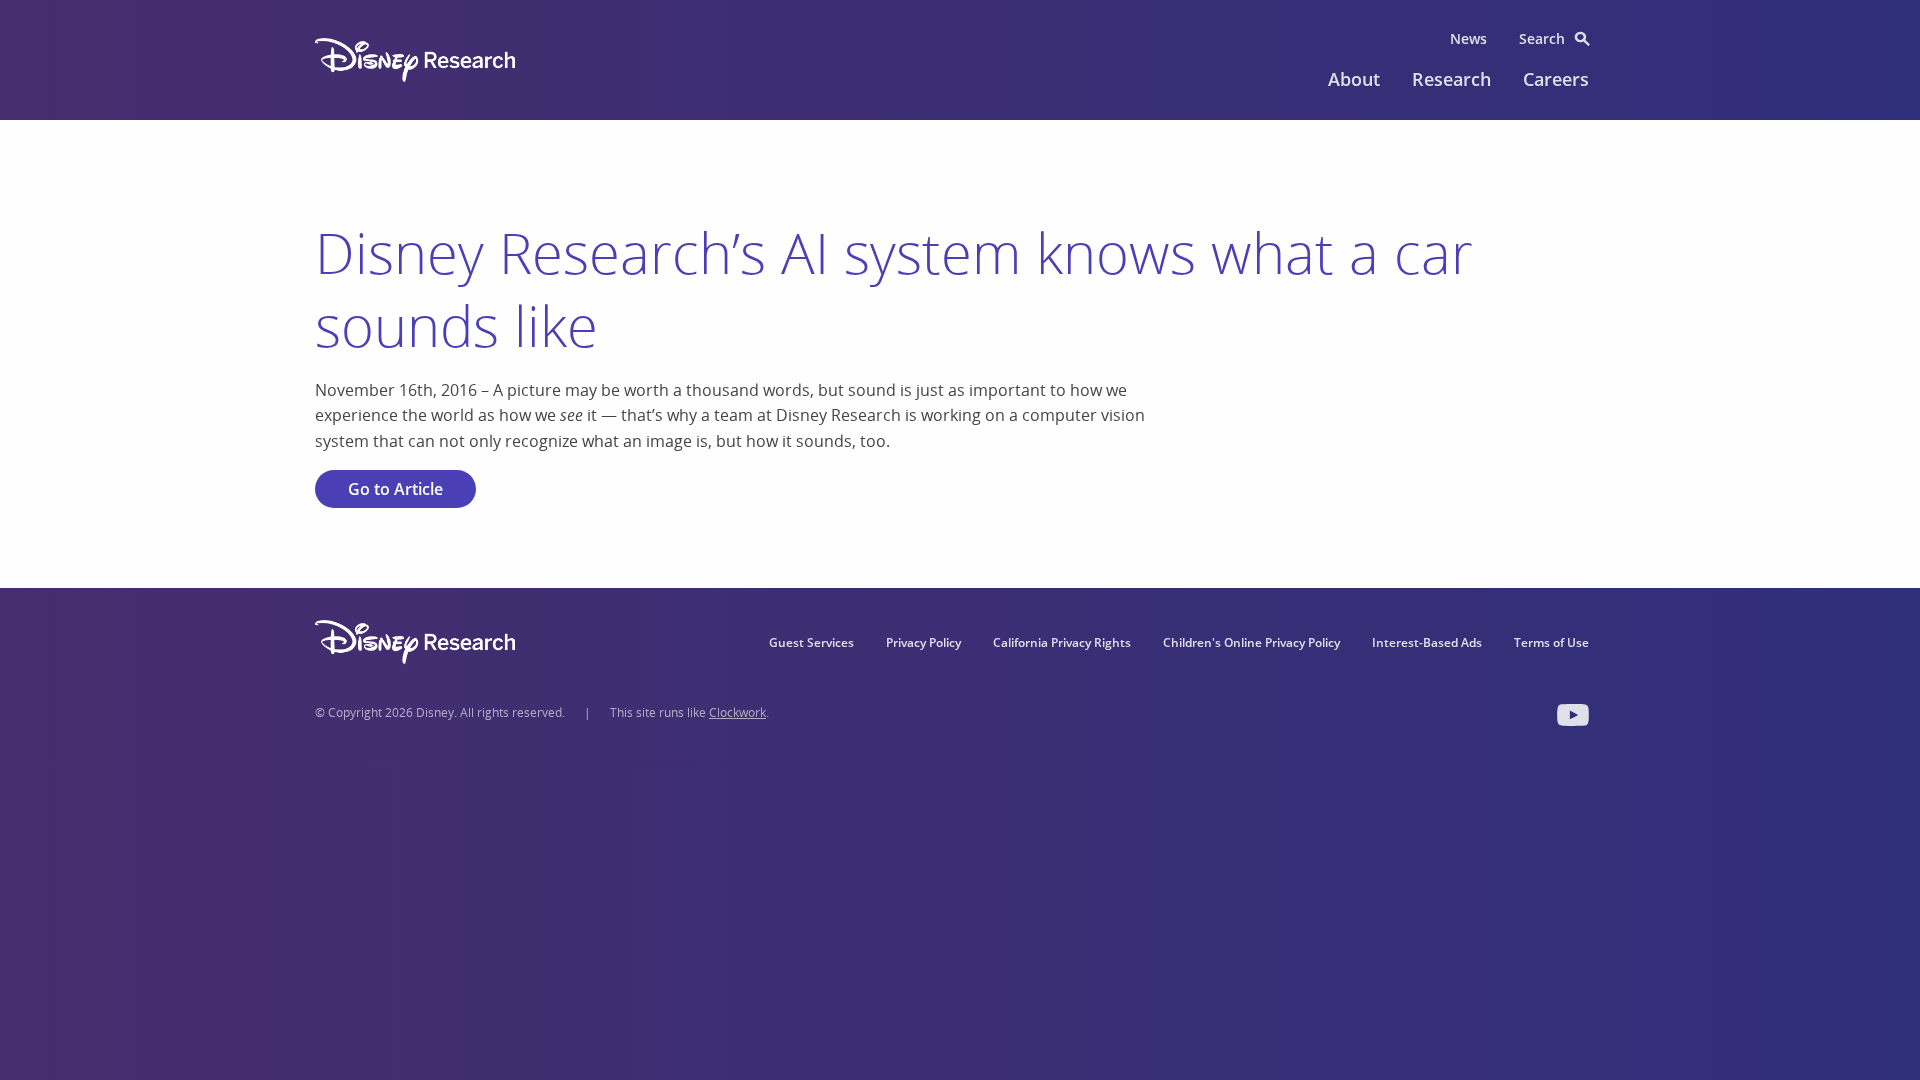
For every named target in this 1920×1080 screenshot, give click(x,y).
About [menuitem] (1354, 79)
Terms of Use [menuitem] (1551, 642)
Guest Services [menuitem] (811, 642)
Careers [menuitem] (1556, 79)
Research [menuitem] (1451, 79)
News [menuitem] (1468, 38)
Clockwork (737, 712)
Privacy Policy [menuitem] (923, 642)
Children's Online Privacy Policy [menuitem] (1251, 642)
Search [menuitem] (1542, 38)
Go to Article (395, 489)
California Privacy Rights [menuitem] (1062, 642)
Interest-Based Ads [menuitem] (1427, 642)
